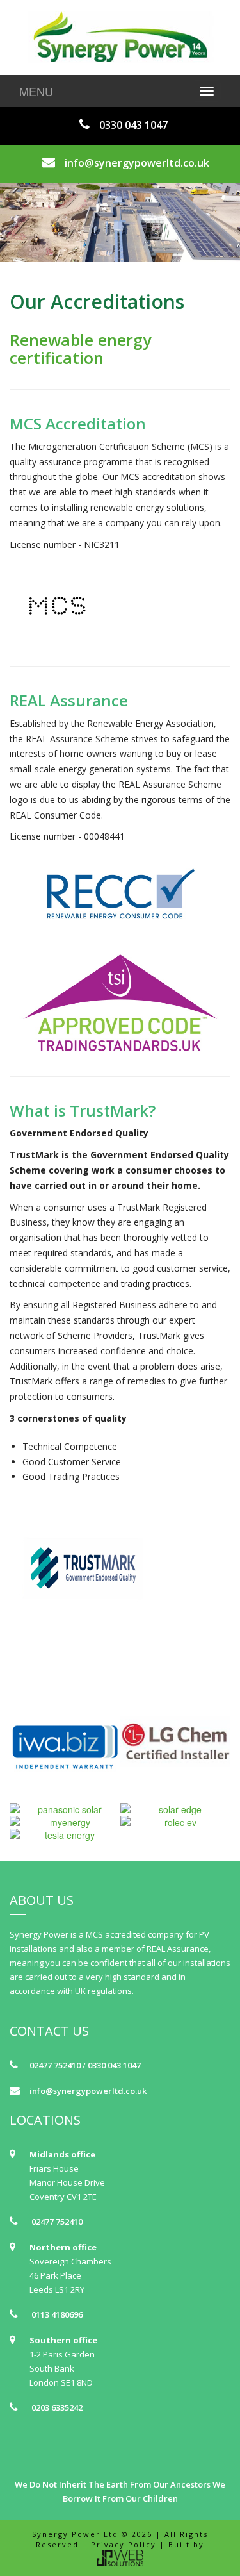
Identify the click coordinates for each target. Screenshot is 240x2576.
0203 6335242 (56, 2407)
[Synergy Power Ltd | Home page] (120, 37)
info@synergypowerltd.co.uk (137, 163)
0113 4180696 (56, 2314)
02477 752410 (55, 2065)
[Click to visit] (120, 606)
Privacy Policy (124, 2544)
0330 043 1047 (133, 125)
